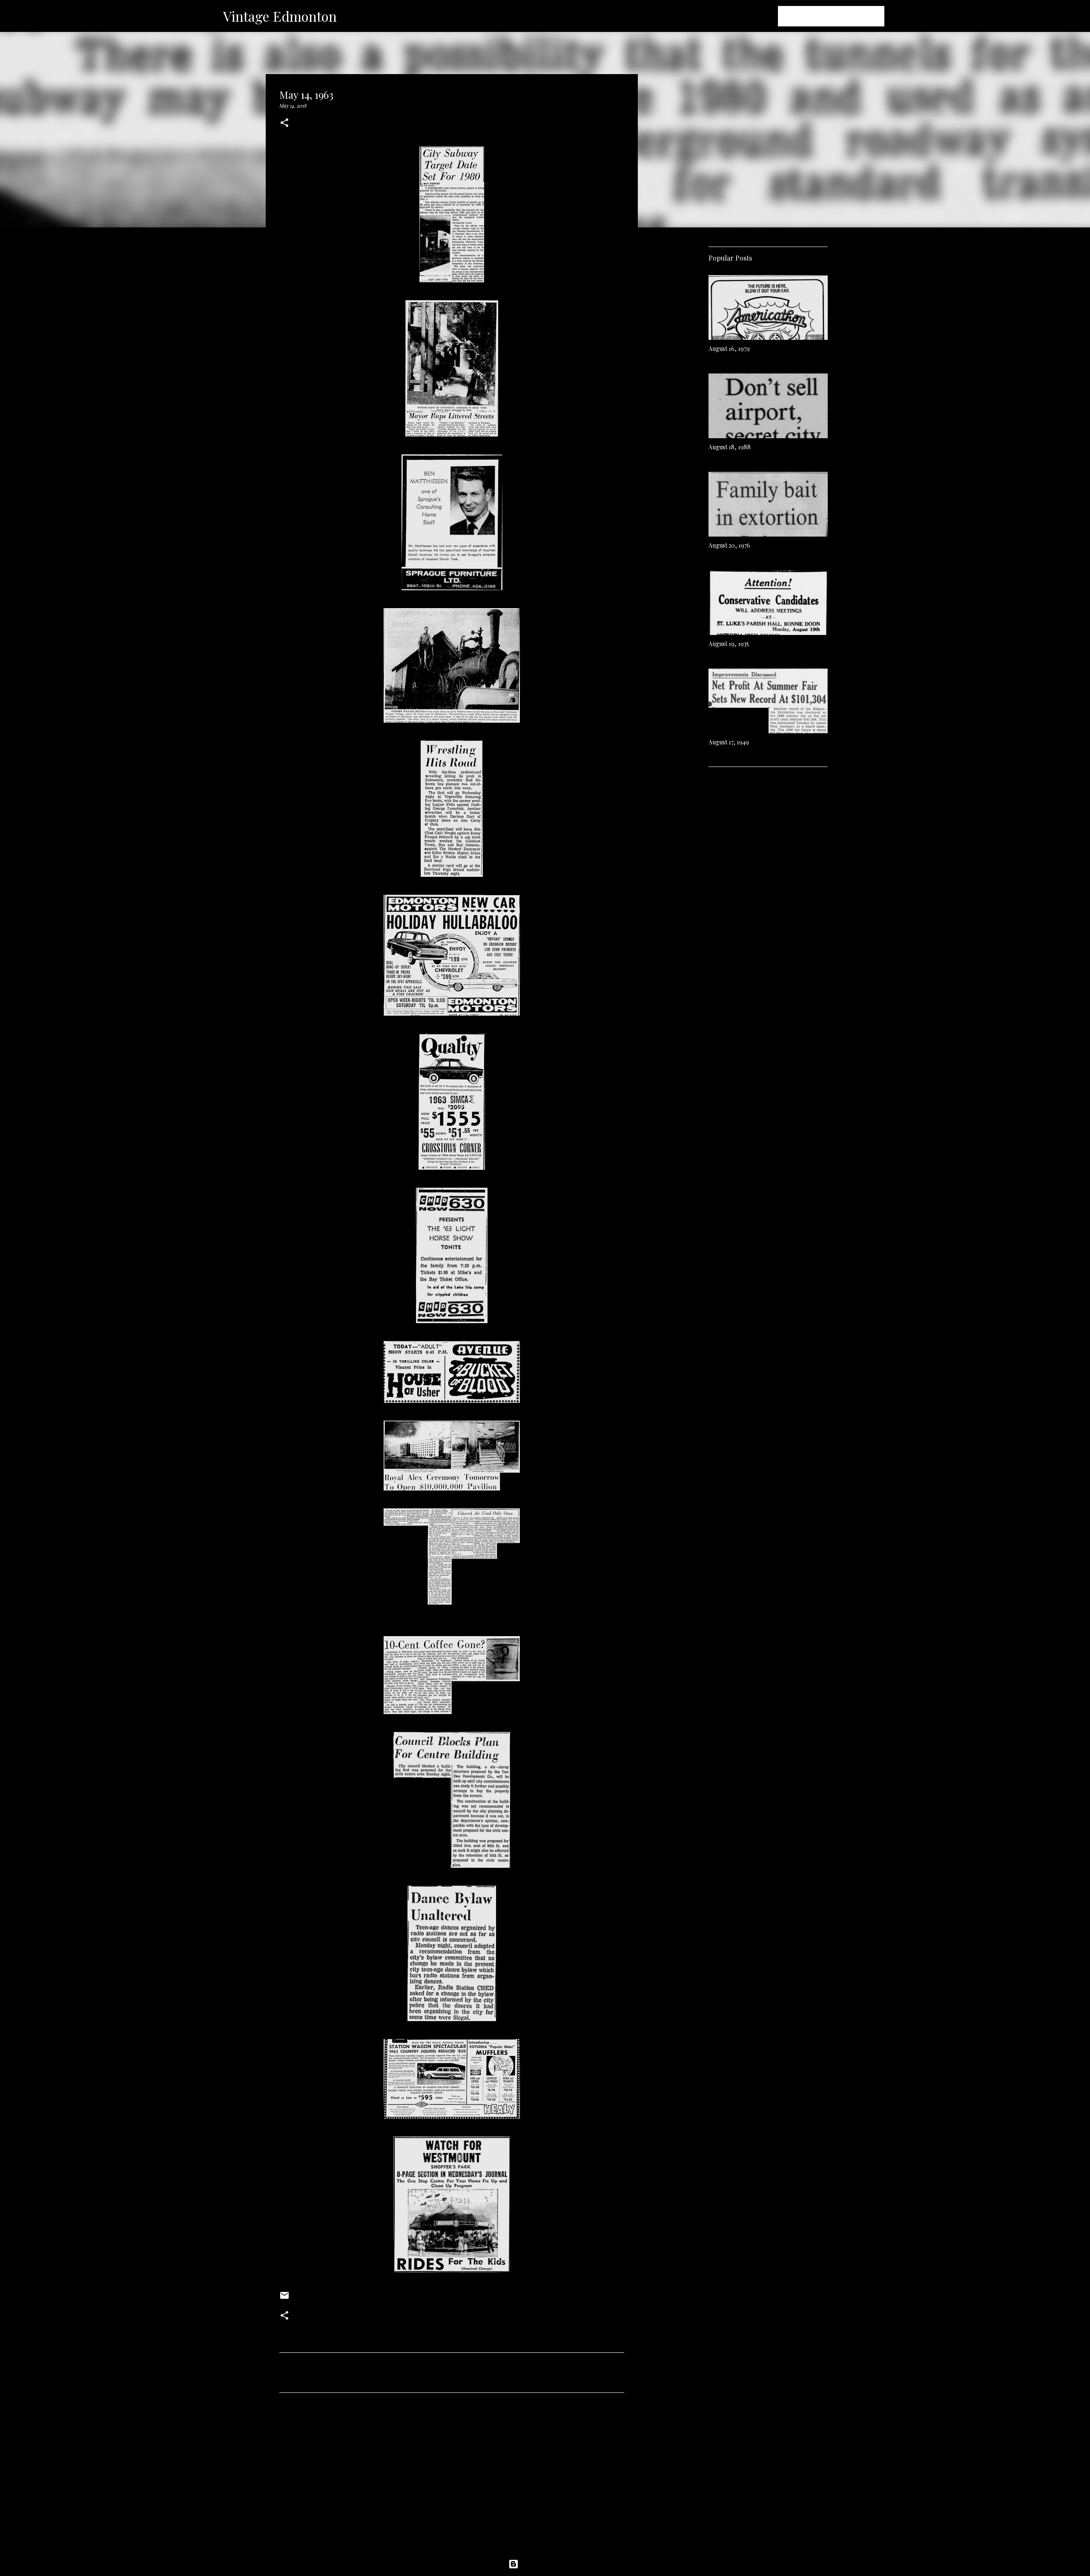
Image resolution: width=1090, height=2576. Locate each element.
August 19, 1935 (729, 644)
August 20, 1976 (729, 545)
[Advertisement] (452, 2479)
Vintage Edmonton (280, 16)
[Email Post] (284, 2298)
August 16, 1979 (729, 349)
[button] (284, 123)
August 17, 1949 (729, 742)
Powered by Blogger (550, 2564)
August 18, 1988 (730, 447)
